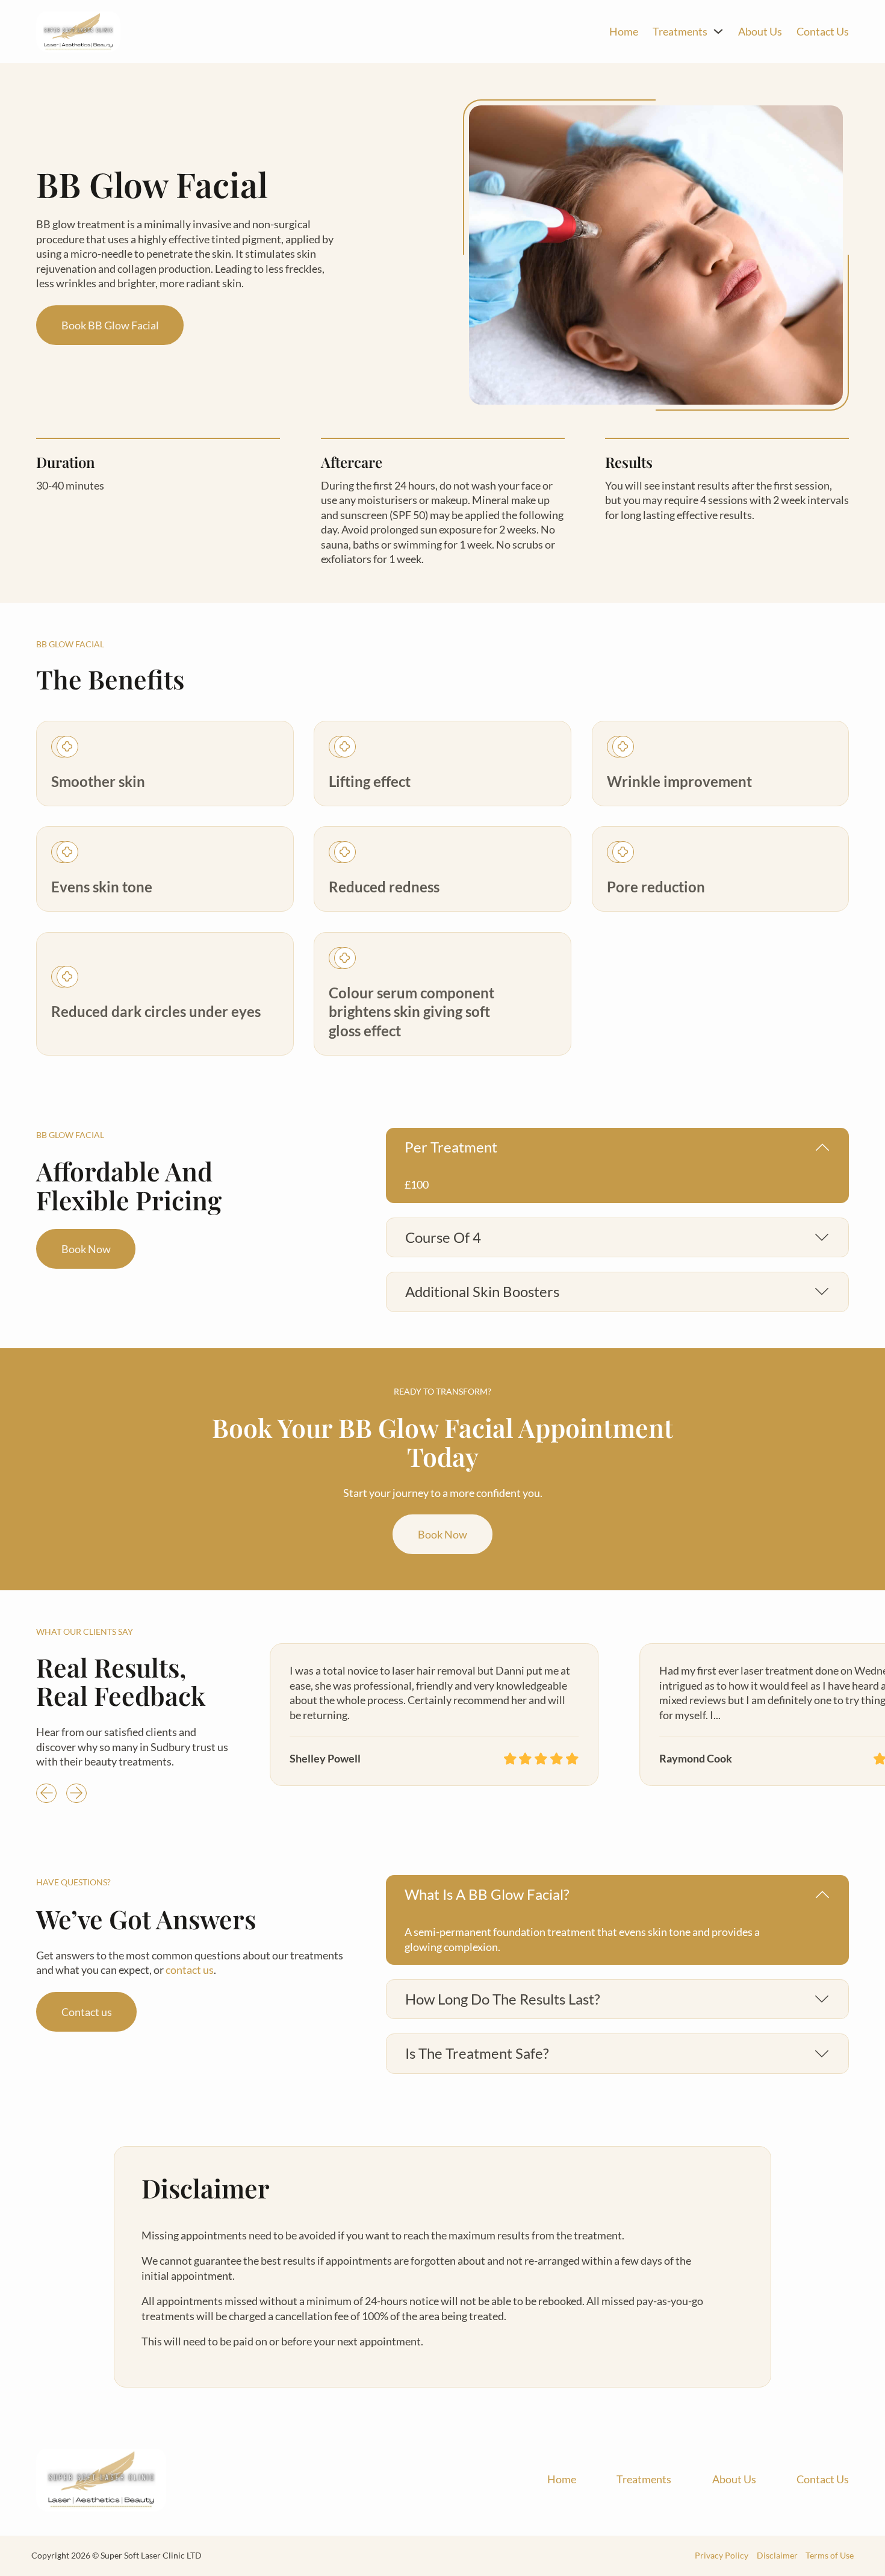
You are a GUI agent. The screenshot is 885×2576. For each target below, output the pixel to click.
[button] (618, 1147)
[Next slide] (76, 1793)
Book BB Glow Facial (110, 325)
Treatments (680, 31)
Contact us (87, 2011)
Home (624, 31)
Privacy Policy (722, 2556)
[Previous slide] (46, 1793)
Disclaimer (777, 2556)
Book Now (86, 1249)
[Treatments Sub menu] (718, 31)
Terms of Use (830, 2556)
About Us (760, 31)
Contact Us (823, 31)
